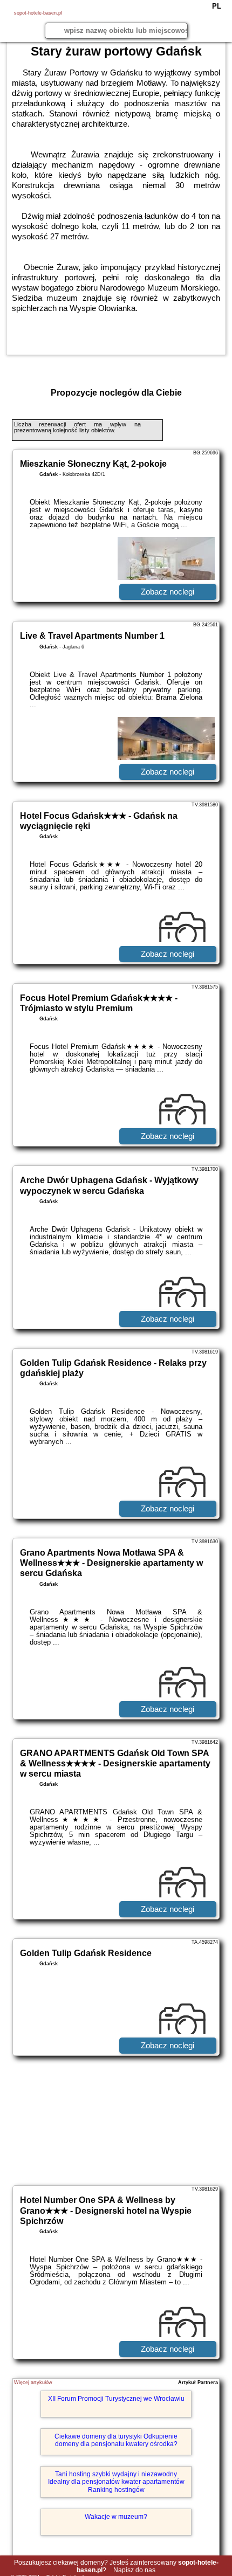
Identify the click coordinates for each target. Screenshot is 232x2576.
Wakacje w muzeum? (116, 2517)
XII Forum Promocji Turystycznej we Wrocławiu (116, 2399)
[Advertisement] (116, 2121)
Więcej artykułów (33, 2382)
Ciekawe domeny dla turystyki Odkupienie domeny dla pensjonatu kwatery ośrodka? (116, 2440)
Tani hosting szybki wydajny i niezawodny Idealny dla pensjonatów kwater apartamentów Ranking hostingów (116, 2482)
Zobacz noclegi (168, 592)
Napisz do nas (134, 2570)
